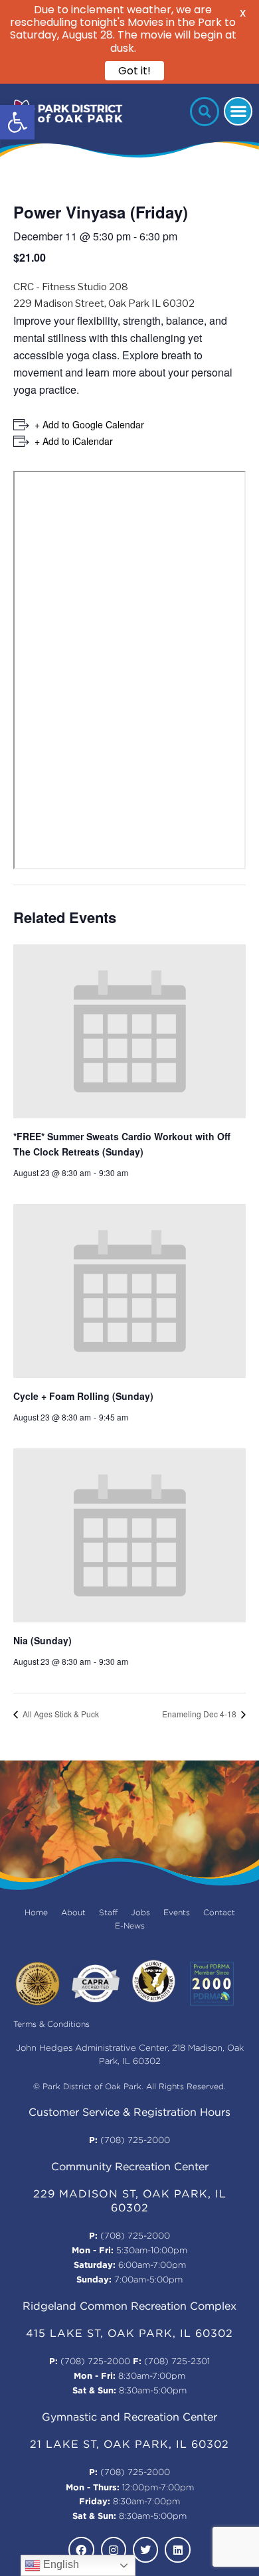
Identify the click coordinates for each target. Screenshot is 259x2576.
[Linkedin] (177, 2549)
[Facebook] (81, 2549)
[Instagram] (114, 2549)
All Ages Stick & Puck (60, 1714)
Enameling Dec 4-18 (200, 1714)
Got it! (134, 71)
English (60, 2564)
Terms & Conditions (51, 2024)
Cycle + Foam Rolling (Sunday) (83, 1396)
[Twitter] (145, 2549)
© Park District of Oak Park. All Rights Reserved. (129, 2087)
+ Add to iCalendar (74, 441)
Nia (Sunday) (43, 1640)
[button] (17, 122)
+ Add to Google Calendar (89, 424)
